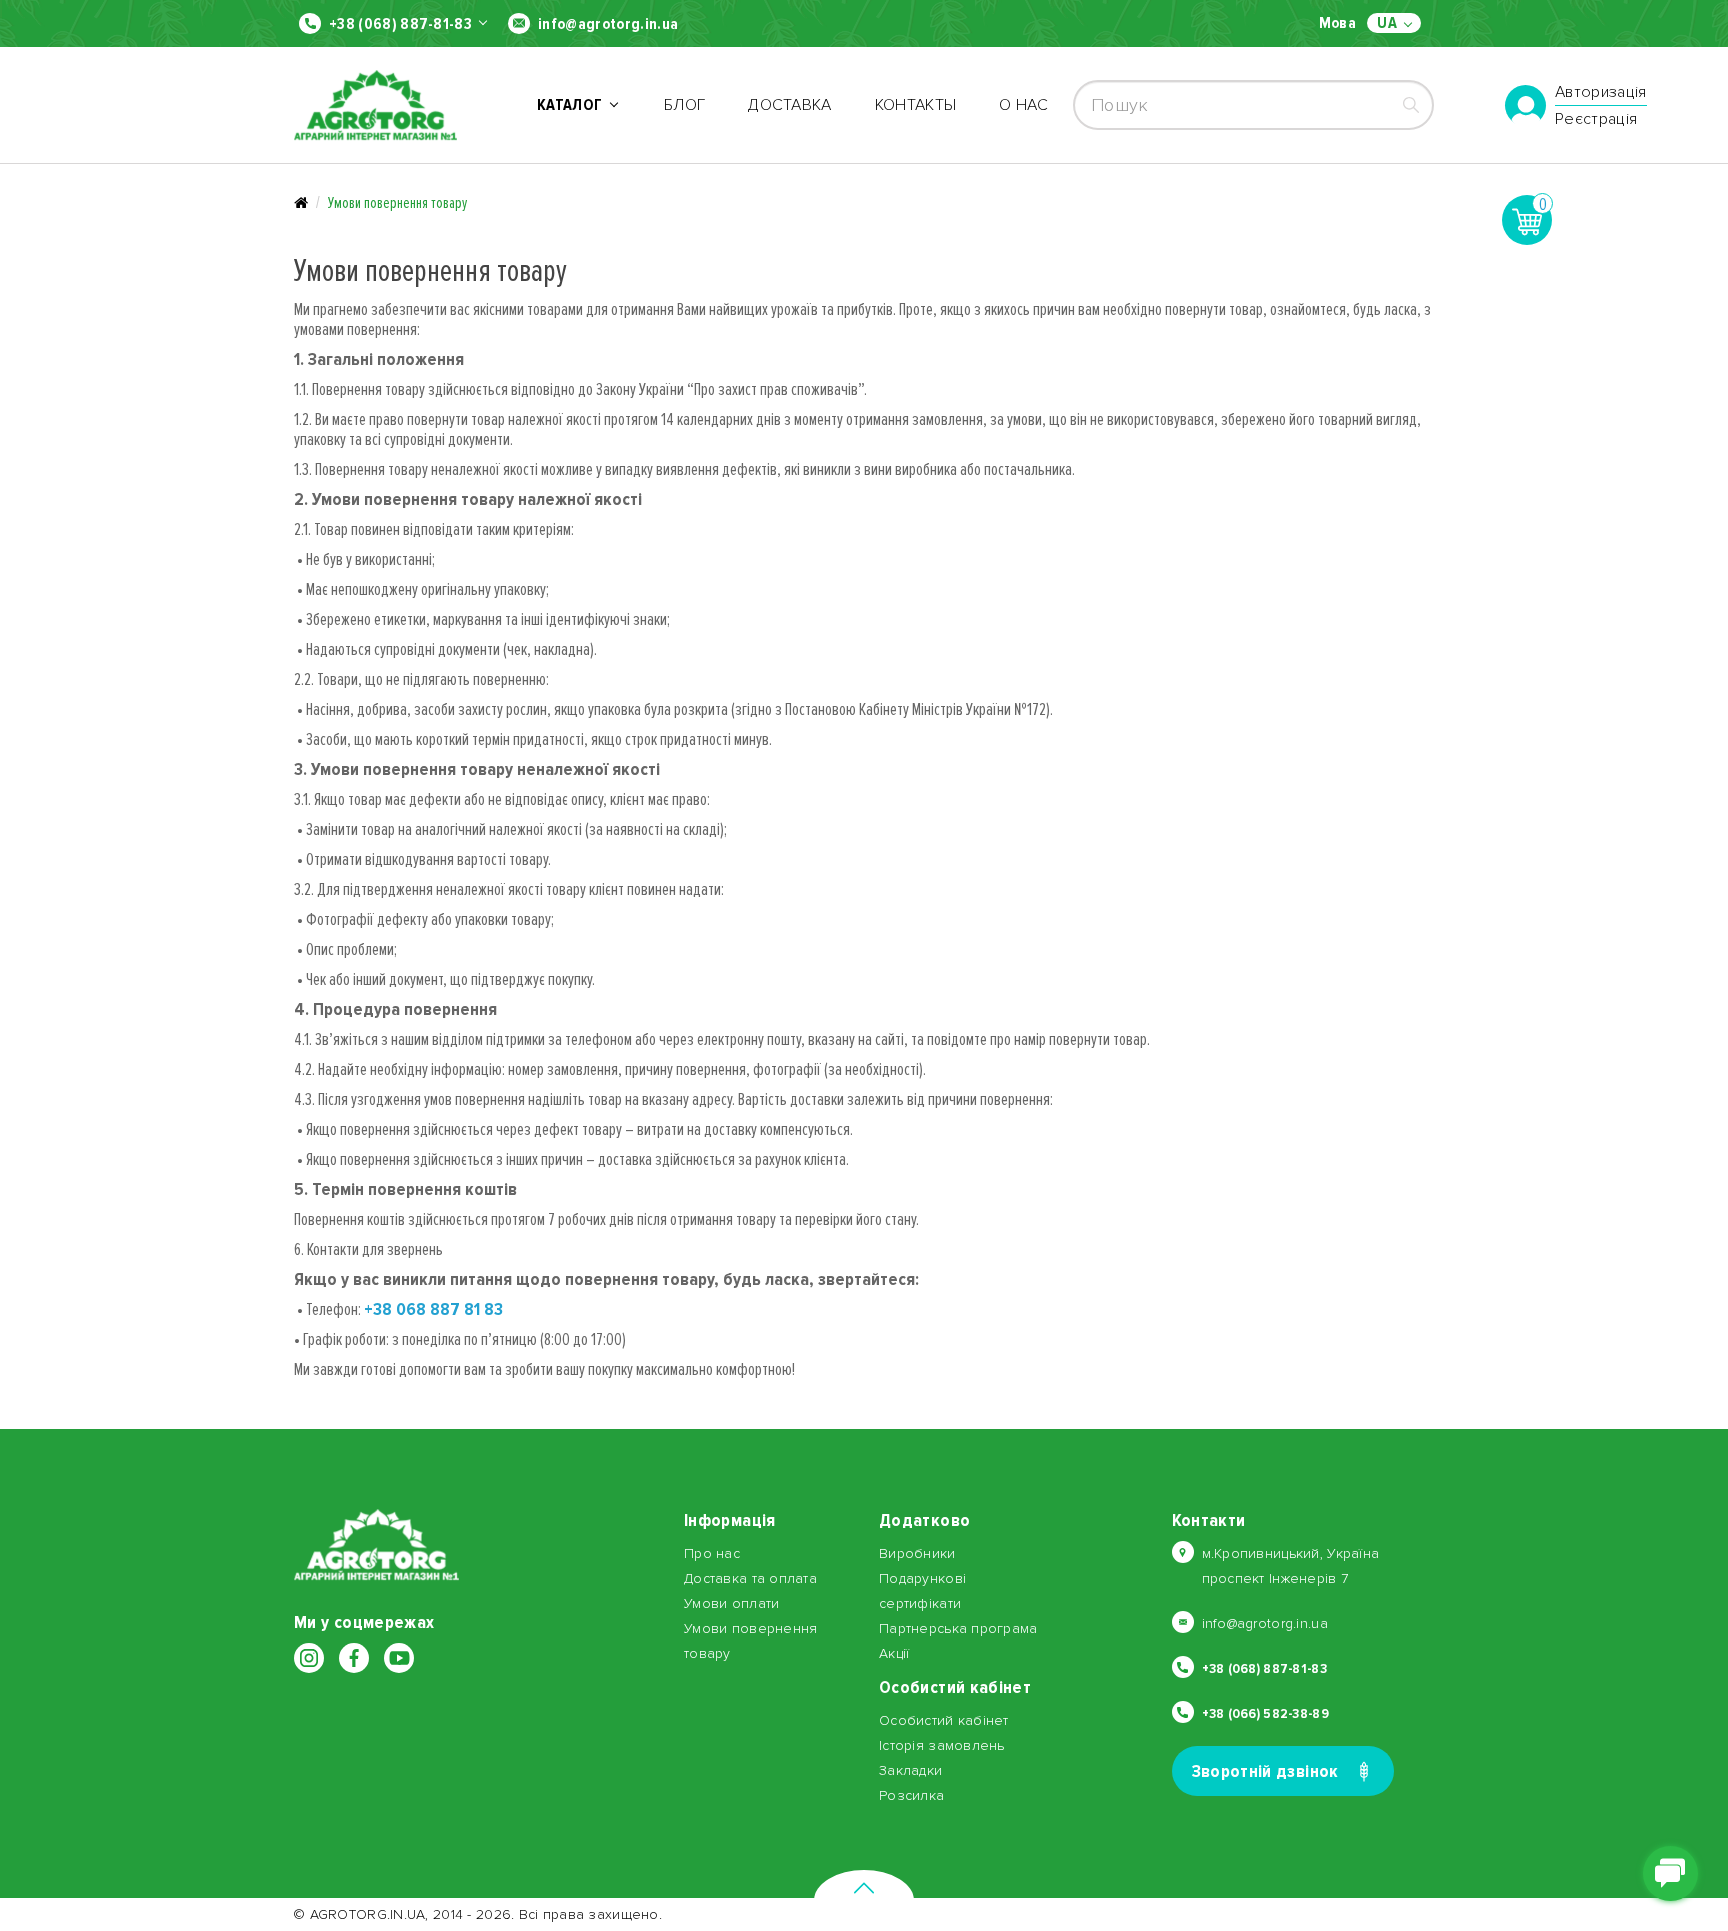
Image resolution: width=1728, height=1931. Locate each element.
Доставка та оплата (750, 1578)
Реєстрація (1596, 119)
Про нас (712, 1553)
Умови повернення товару (397, 203)
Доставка (790, 105)
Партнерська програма (958, 1628)
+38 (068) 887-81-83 (400, 24)
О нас (1023, 105)
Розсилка (911, 1795)
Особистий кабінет (944, 1720)
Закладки (910, 1770)
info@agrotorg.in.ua (608, 24)
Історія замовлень (942, 1745)
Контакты (916, 105)
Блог (684, 105)
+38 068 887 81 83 (433, 1309)
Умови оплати (731, 1603)
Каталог (573, 105)
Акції (894, 1653)
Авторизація (1601, 93)
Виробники (917, 1553)
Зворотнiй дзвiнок (1265, 1771)
